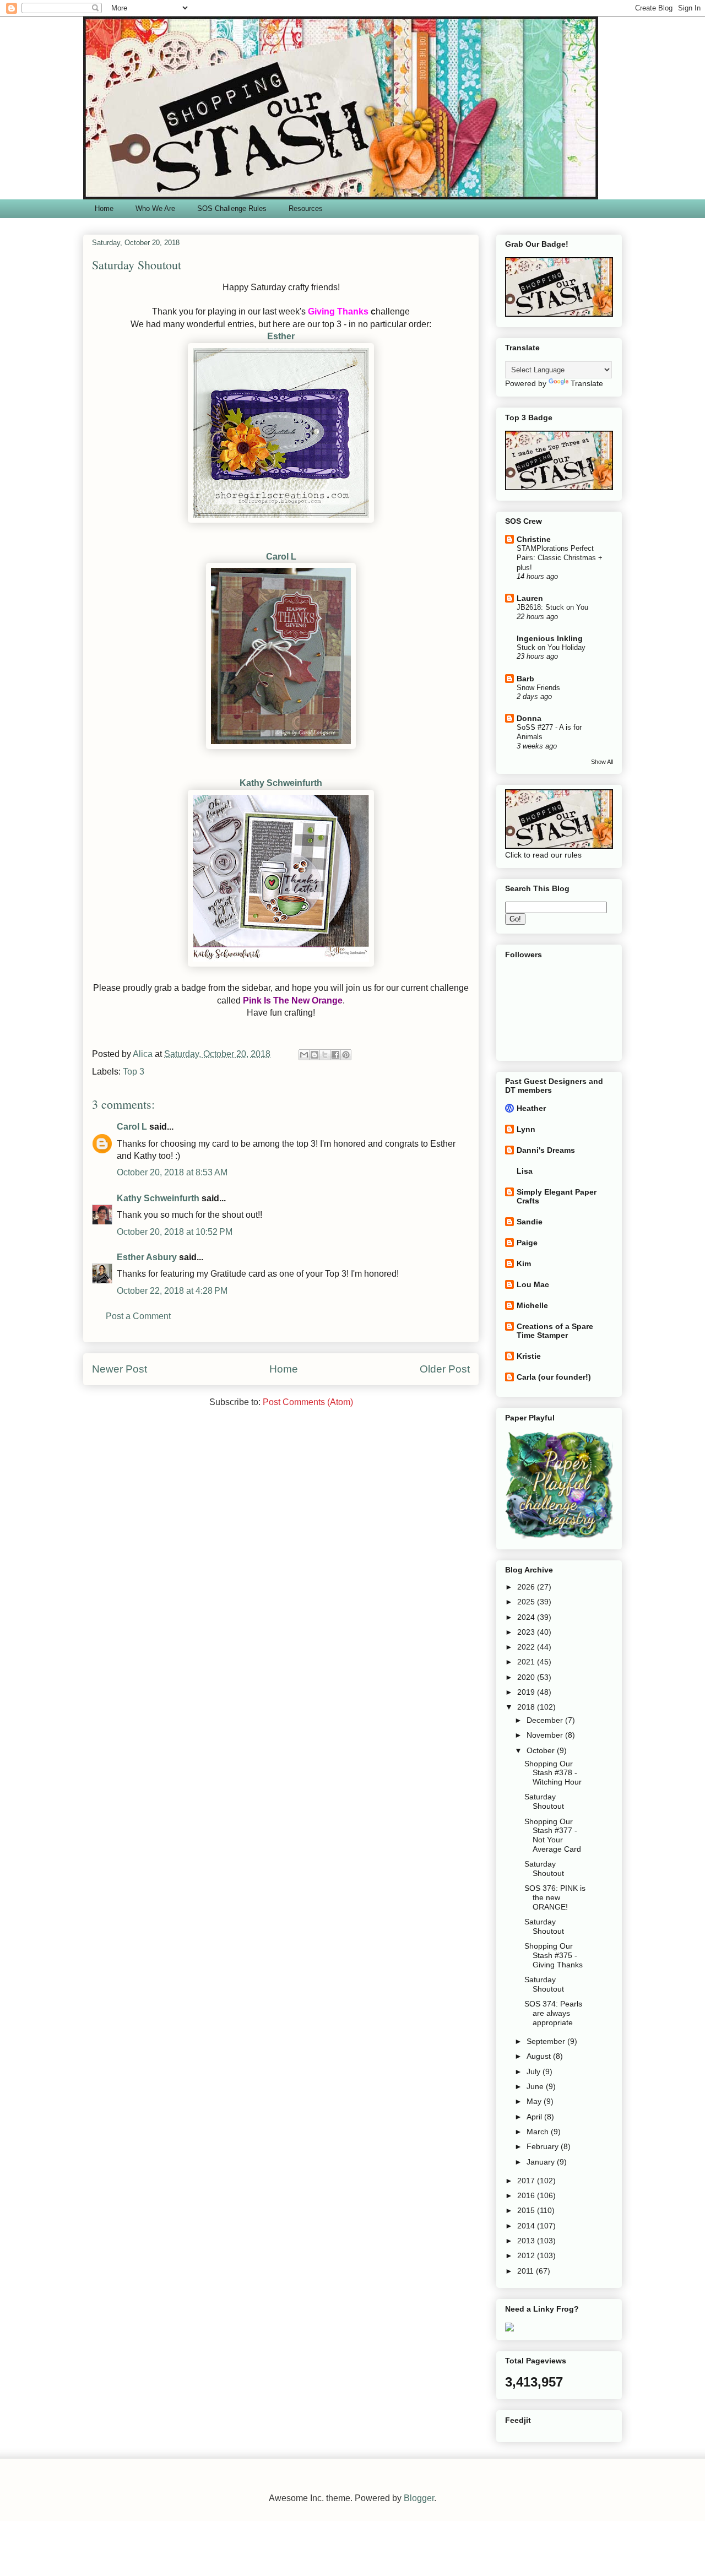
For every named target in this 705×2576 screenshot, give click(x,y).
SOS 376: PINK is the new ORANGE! (555, 1897)
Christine (534, 539)
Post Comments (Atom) (308, 1402)
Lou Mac (533, 1284)
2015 (527, 2210)
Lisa (525, 1171)
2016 (527, 2195)
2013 (527, 2241)
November (546, 1735)
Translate (587, 383)
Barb (525, 679)
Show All (602, 762)
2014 (527, 2226)
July (535, 2071)
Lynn (526, 1129)
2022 (527, 1647)
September (547, 2041)
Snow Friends (538, 688)
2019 (527, 1692)
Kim (524, 1263)
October (542, 1750)
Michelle (532, 1305)
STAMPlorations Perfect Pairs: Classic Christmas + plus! (560, 558)
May (535, 2101)
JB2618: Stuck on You (552, 607)
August (540, 2056)
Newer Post (120, 1369)
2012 (527, 2255)
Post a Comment (138, 1316)
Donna (529, 718)
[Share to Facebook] (335, 1055)
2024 (527, 1617)
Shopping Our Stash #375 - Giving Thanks (554, 1955)
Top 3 (134, 1072)
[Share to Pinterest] (346, 1055)
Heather (531, 1108)
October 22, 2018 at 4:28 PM (172, 1291)
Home (104, 208)
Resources (306, 208)
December (546, 1720)
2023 (527, 1632)
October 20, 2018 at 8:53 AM (172, 1172)
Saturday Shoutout (544, 1801)
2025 (527, 1602)
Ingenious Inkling (550, 638)
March (539, 2132)
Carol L (281, 557)
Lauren (530, 598)
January (542, 2162)
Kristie (529, 1356)
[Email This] (304, 1055)
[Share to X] (325, 1055)
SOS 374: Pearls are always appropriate (553, 2013)
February (544, 2146)
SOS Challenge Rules (232, 208)
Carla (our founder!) (554, 1377)
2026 (527, 1587)
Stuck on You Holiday (551, 647)
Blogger (419, 2498)
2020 (527, 1677)
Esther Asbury (147, 1257)
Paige (527, 1243)
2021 (527, 1662)
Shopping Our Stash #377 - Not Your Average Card (553, 1835)
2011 (527, 2271)
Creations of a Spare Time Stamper (555, 1331)
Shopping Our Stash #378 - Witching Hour (553, 1773)
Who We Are (155, 208)
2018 (527, 1707)
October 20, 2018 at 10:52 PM (175, 1232)
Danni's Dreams (546, 1150)
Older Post (445, 1369)
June (536, 2086)
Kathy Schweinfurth (281, 783)
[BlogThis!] (314, 1055)
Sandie (530, 1222)
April (535, 2117)
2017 (527, 2181)
